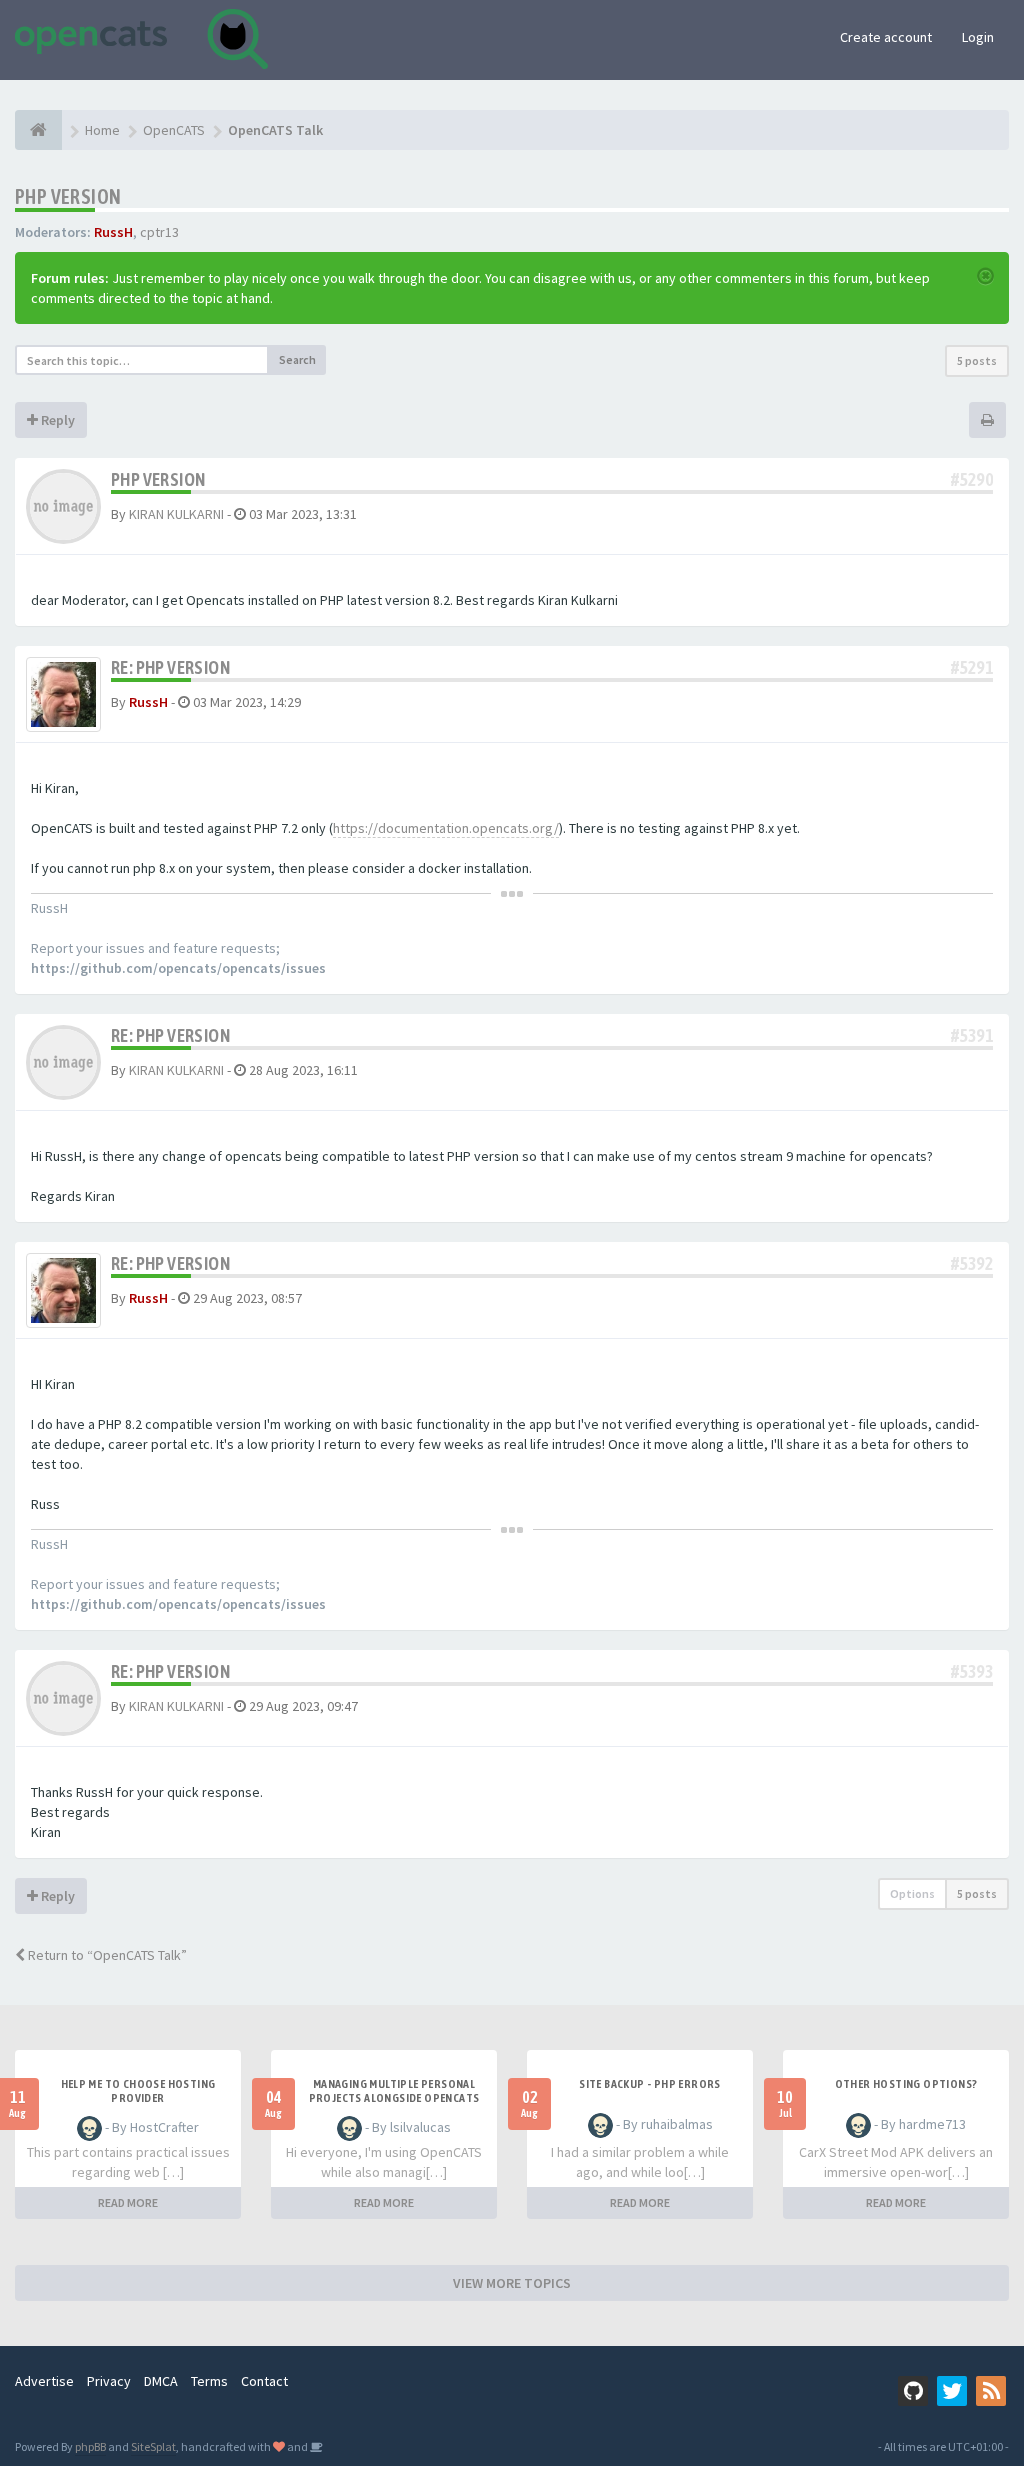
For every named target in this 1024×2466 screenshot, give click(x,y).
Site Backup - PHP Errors (650, 2084)
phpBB (90, 2446)
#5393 (972, 1671)
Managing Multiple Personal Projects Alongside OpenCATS (394, 2091)
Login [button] (978, 37)
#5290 (972, 479)
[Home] (38, 130)
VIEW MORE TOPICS (512, 2283)
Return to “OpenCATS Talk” (106, 1955)
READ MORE (128, 2202)
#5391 (972, 1035)
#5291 (972, 667)
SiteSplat (153, 2446)
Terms (209, 2381)
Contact (264, 2381)
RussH (113, 232)
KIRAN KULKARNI (176, 514)
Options (912, 1893)
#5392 (972, 1263)
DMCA (161, 2381)
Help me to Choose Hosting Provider (138, 2091)
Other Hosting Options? (906, 2084)
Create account (886, 37)
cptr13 (159, 232)
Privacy (109, 2381)
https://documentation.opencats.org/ (446, 828)
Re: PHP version (170, 667)
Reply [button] (56, 420)
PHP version (68, 196)
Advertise (44, 2381)
